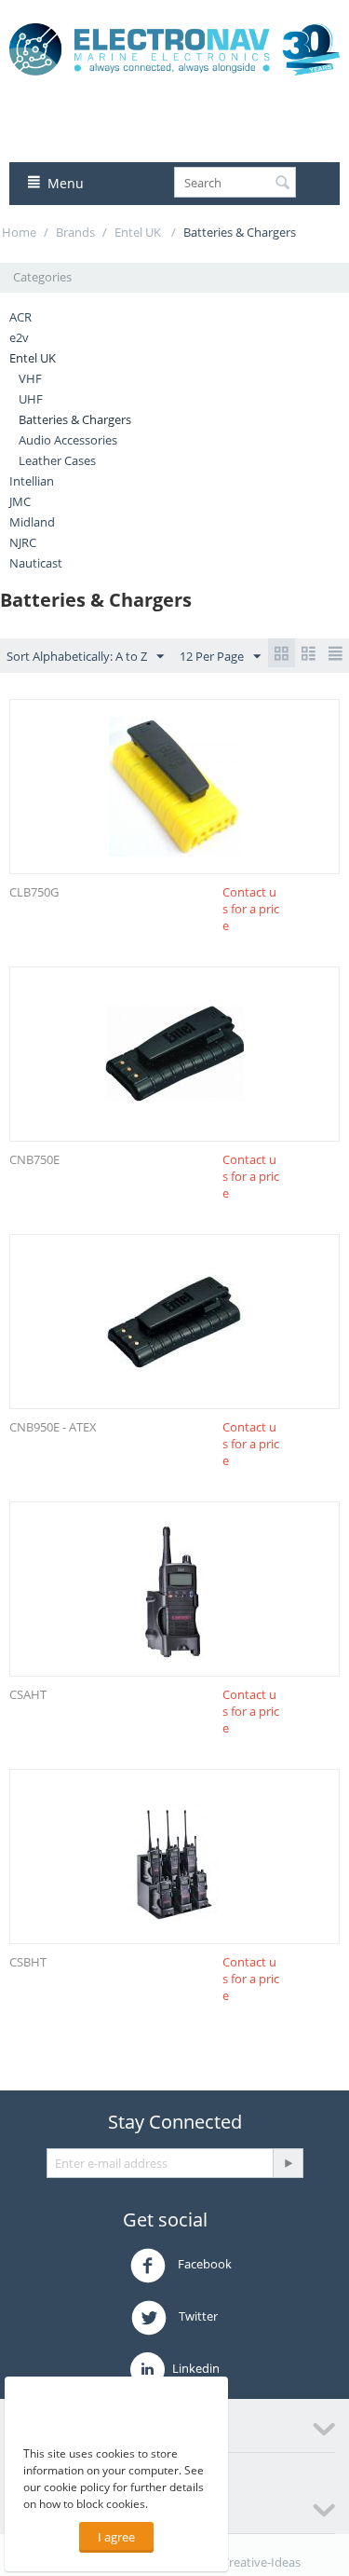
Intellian (32, 481)
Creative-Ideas (261, 2562)
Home (19, 232)
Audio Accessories (68, 440)
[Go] (288, 2163)
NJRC (23, 542)
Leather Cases (57, 460)
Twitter (197, 2317)
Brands (75, 232)
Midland (32, 522)
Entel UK (139, 232)
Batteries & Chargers (75, 419)
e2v (19, 337)
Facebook (203, 2265)
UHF (31, 399)
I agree (116, 2537)
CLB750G (34, 892)
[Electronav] (174, 48)
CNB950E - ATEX (53, 1427)
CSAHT (28, 1694)
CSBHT (28, 1962)
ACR (20, 317)
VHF (30, 378)
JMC (20, 501)
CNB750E (34, 1159)
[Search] (282, 184)
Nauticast (36, 563)
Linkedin (195, 2368)
